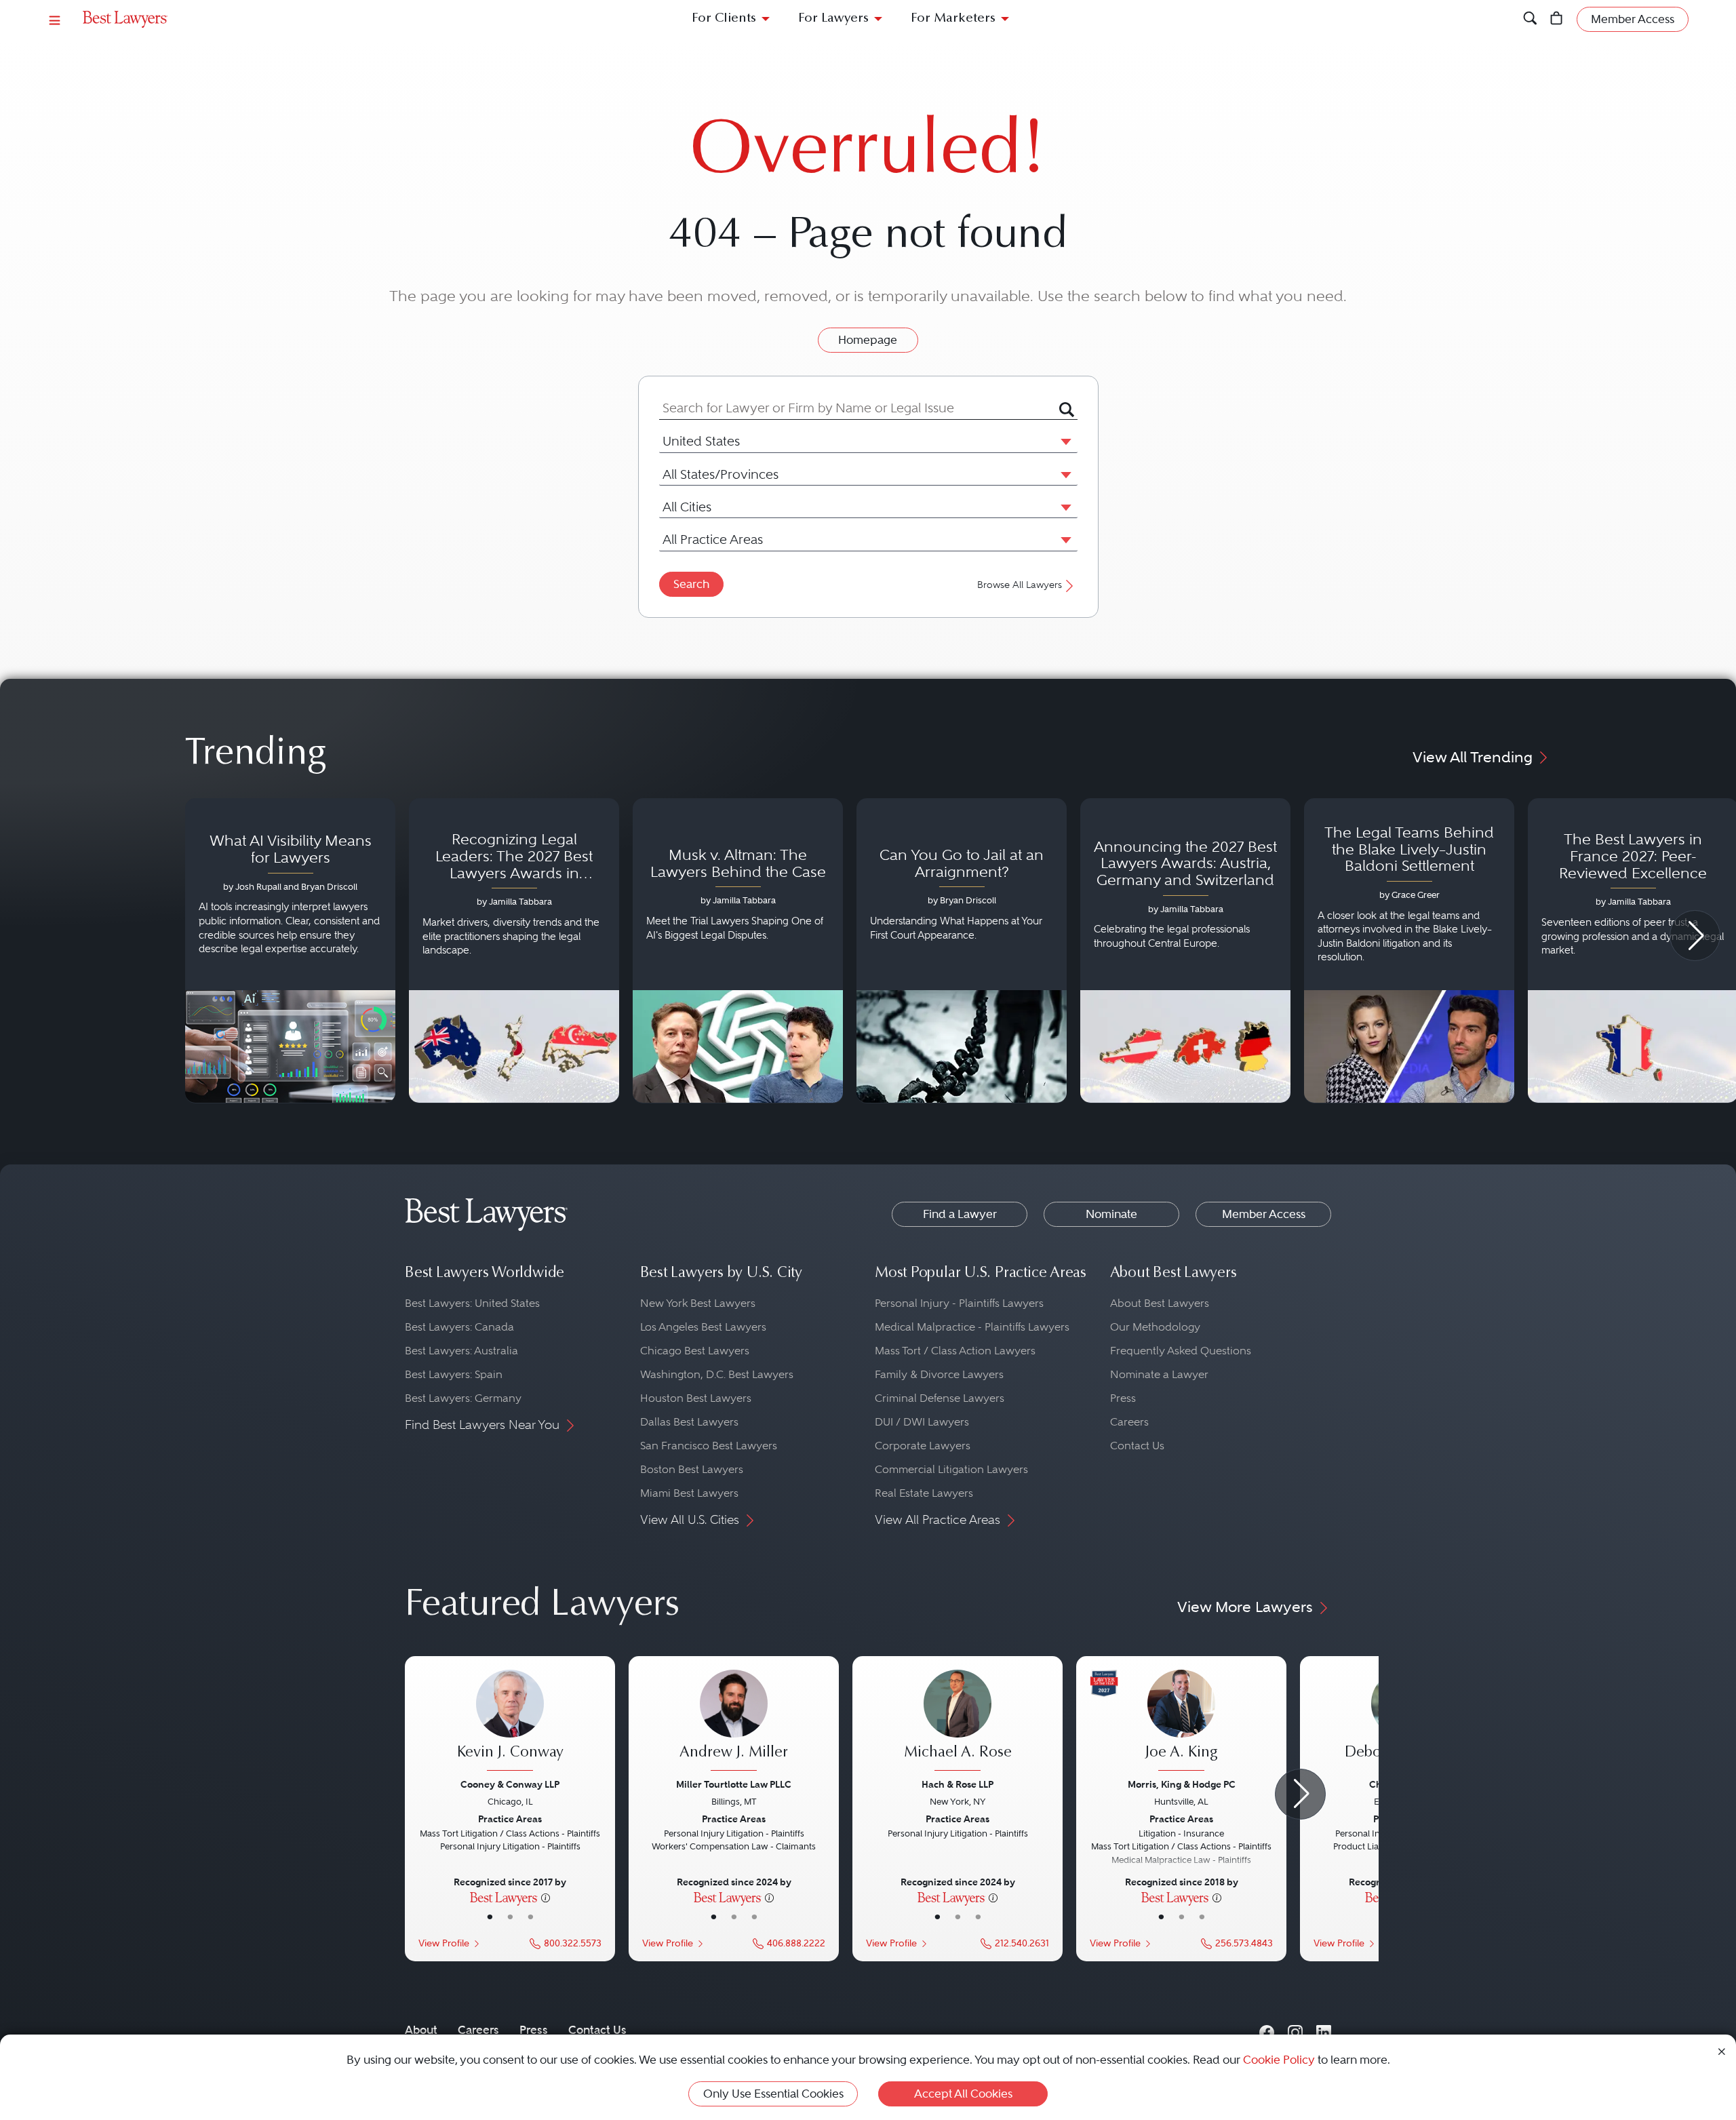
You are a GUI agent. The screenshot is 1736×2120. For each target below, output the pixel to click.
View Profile (444, 1943)
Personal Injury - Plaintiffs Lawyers (959, 1303)
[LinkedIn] (1324, 2029)
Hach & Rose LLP (958, 1784)
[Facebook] (1267, 2029)
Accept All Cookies (963, 2094)
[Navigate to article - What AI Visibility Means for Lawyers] (290, 951)
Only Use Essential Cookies (773, 2094)
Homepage (868, 340)
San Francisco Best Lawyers (709, 1446)
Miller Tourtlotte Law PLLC (734, 1784)
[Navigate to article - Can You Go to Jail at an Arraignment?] (962, 951)
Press (1123, 1398)
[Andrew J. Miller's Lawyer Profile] (734, 1722)
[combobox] (859, 408)
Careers (1129, 1422)
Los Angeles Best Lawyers (703, 1327)
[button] (1063, 441)
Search (691, 584)
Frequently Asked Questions (1181, 1351)
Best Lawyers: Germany (463, 1398)
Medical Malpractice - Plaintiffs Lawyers (972, 1327)
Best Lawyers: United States (472, 1303)
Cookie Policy (1279, 2060)
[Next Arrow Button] (1695, 936)
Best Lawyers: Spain (454, 1374)
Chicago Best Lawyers (695, 1351)
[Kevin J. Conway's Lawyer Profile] (510, 1722)
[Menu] (55, 19)
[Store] (1557, 19)
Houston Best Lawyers (696, 1398)
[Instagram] (1295, 2029)
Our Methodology (1155, 1327)
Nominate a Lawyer (1159, 1374)
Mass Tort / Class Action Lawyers (955, 1351)
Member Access (1264, 1214)
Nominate (1111, 1214)
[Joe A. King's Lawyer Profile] (1181, 1722)
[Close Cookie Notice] (1722, 2050)
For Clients (724, 19)
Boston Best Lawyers (692, 1469)
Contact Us (1137, 1446)
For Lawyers (833, 19)
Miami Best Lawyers (689, 1493)
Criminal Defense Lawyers (940, 1398)
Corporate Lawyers (923, 1446)
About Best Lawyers (1160, 1303)
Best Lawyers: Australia (461, 1351)
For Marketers (953, 19)
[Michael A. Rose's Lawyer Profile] (958, 1722)
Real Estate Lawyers (924, 1493)
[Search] (1530, 19)
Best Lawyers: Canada (459, 1327)
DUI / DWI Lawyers (922, 1422)
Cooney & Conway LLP (510, 1784)
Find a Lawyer (960, 1214)
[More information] (546, 1897)
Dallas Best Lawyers (689, 1422)
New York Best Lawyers (698, 1303)
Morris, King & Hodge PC (1182, 1784)
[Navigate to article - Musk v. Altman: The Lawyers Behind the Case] (738, 951)
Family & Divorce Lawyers (939, 1374)
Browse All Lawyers (1020, 585)
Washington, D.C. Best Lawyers (717, 1374)
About (421, 2030)
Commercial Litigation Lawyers (951, 1469)
